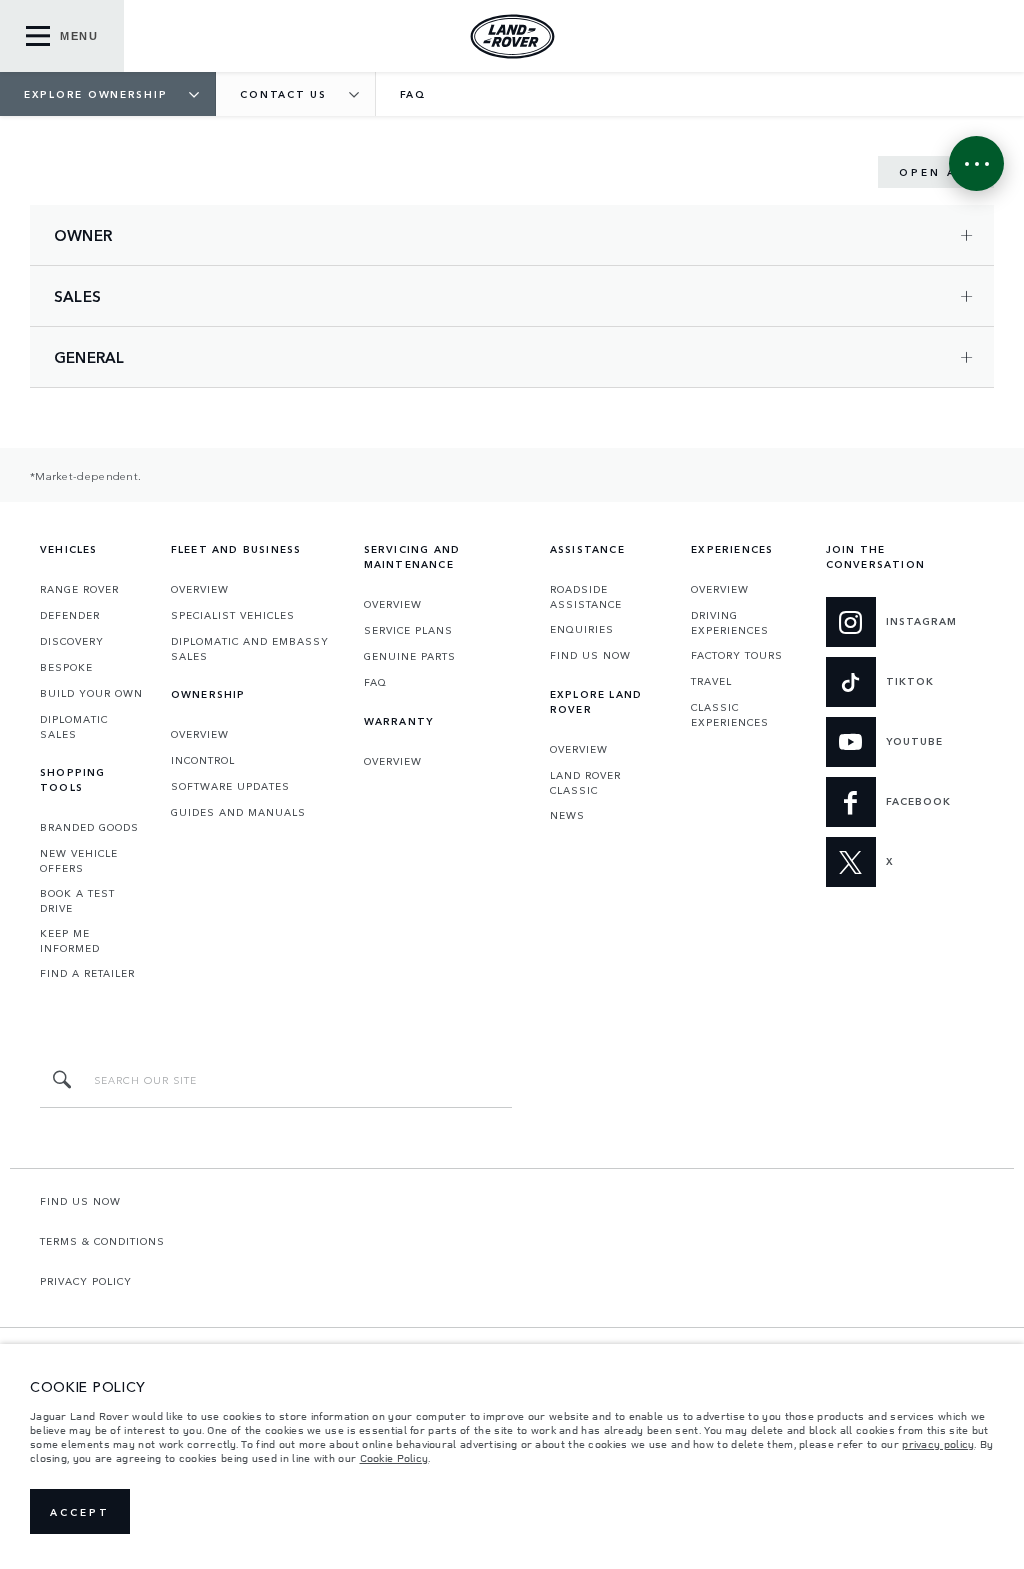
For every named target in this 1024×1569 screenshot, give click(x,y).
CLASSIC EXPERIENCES (730, 714)
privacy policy (938, 1444)
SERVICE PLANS (408, 630)
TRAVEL (711, 681)
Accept (80, 1512)
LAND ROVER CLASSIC (585, 782)
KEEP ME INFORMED (70, 940)
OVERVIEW (200, 589)
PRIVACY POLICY (86, 1281)
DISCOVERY (72, 641)
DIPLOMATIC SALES (74, 726)
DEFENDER (70, 615)
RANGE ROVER (79, 589)
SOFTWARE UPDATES (230, 786)
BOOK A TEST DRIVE (77, 900)
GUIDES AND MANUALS (238, 812)
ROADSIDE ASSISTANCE (586, 596)
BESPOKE (66, 667)
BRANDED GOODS (89, 827)
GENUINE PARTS (410, 656)
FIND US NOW (590, 655)
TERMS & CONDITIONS (102, 1241)
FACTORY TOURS (737, 655)
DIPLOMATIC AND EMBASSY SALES (250, 648)
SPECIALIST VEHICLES (233, 615)
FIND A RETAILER (87, 973)
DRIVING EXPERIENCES (730, 622)
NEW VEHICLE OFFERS (79, 860)
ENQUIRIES (582, 629)
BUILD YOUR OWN (91, 693)
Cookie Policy (394, 1458)
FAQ (375, 682)
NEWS (567, 815)
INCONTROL (203, 760)
